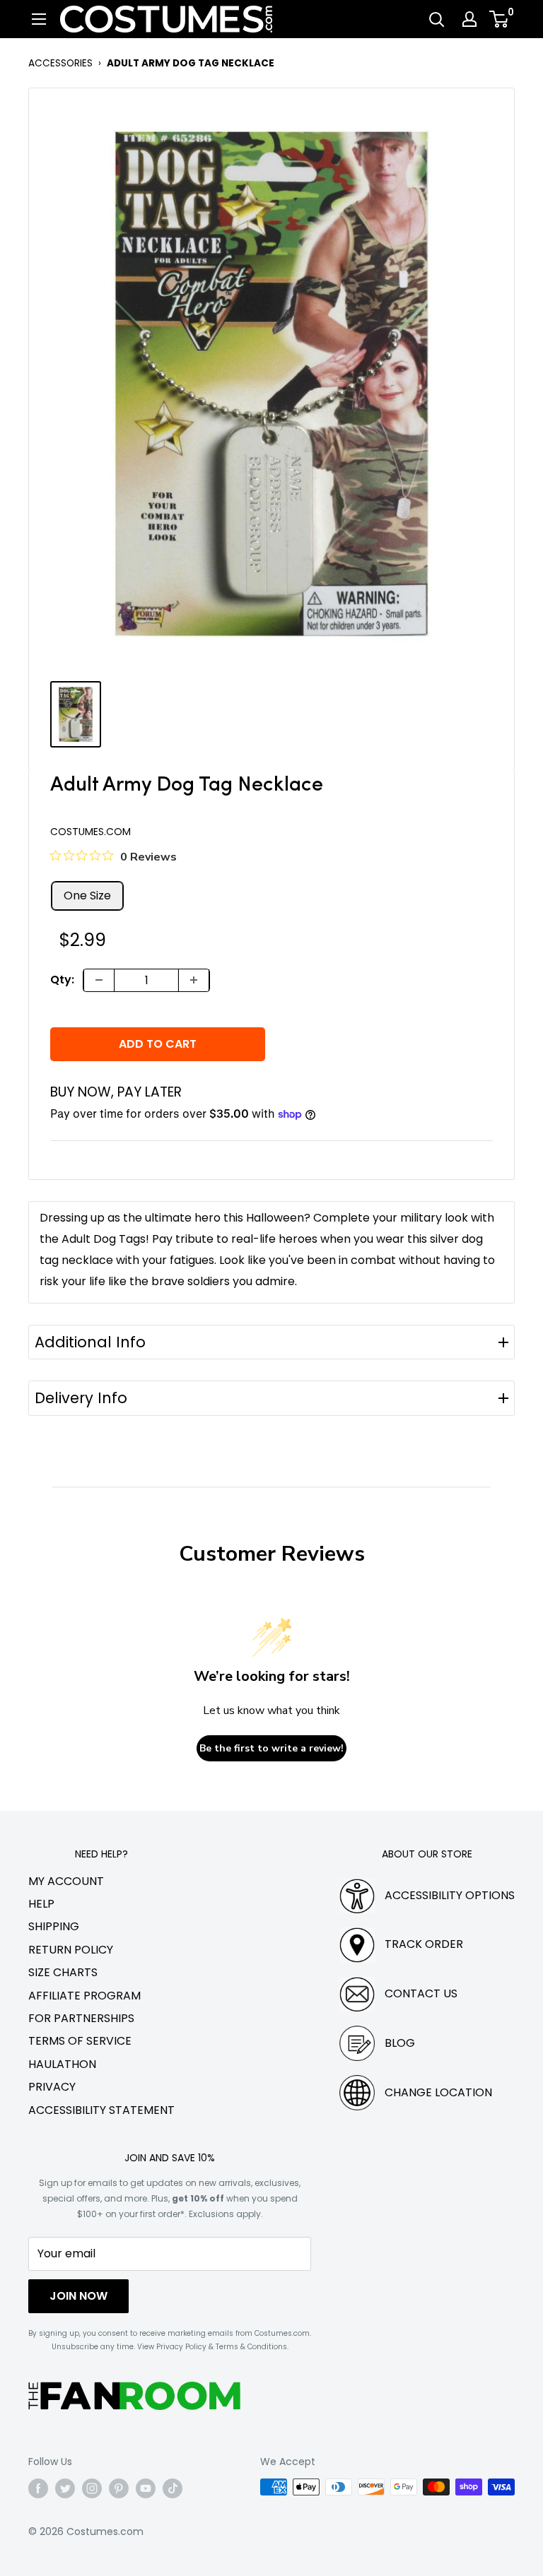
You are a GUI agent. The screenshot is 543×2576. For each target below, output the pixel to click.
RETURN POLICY (71, 1950)
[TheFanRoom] (134, 2395)
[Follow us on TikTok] (173, 2488)
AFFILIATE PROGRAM (84, 1996)
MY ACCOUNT (66, 1881)
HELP (41, 1904)
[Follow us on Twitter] (65, 2488)
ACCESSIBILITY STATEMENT (101, 2110)
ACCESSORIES (60, 63)
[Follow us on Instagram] (92, 2488)
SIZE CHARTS (63, 1972)
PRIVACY (52, 2087)
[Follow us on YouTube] (146, 2488)
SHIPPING (54, 1926)
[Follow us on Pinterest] (119, 2488)
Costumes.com (90, 832)
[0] (500, 19)
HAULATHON (62, 2064)
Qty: (62, 980)
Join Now (78, 2296)
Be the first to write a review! (271, 1748)
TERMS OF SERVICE (80, 2041)
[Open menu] (39, 19)
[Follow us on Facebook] (38, 2488)
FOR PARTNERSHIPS (81, 2018)
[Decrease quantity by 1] (99, 980)
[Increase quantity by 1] (194, 980)
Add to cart (158, 1044)
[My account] (469, 19)
